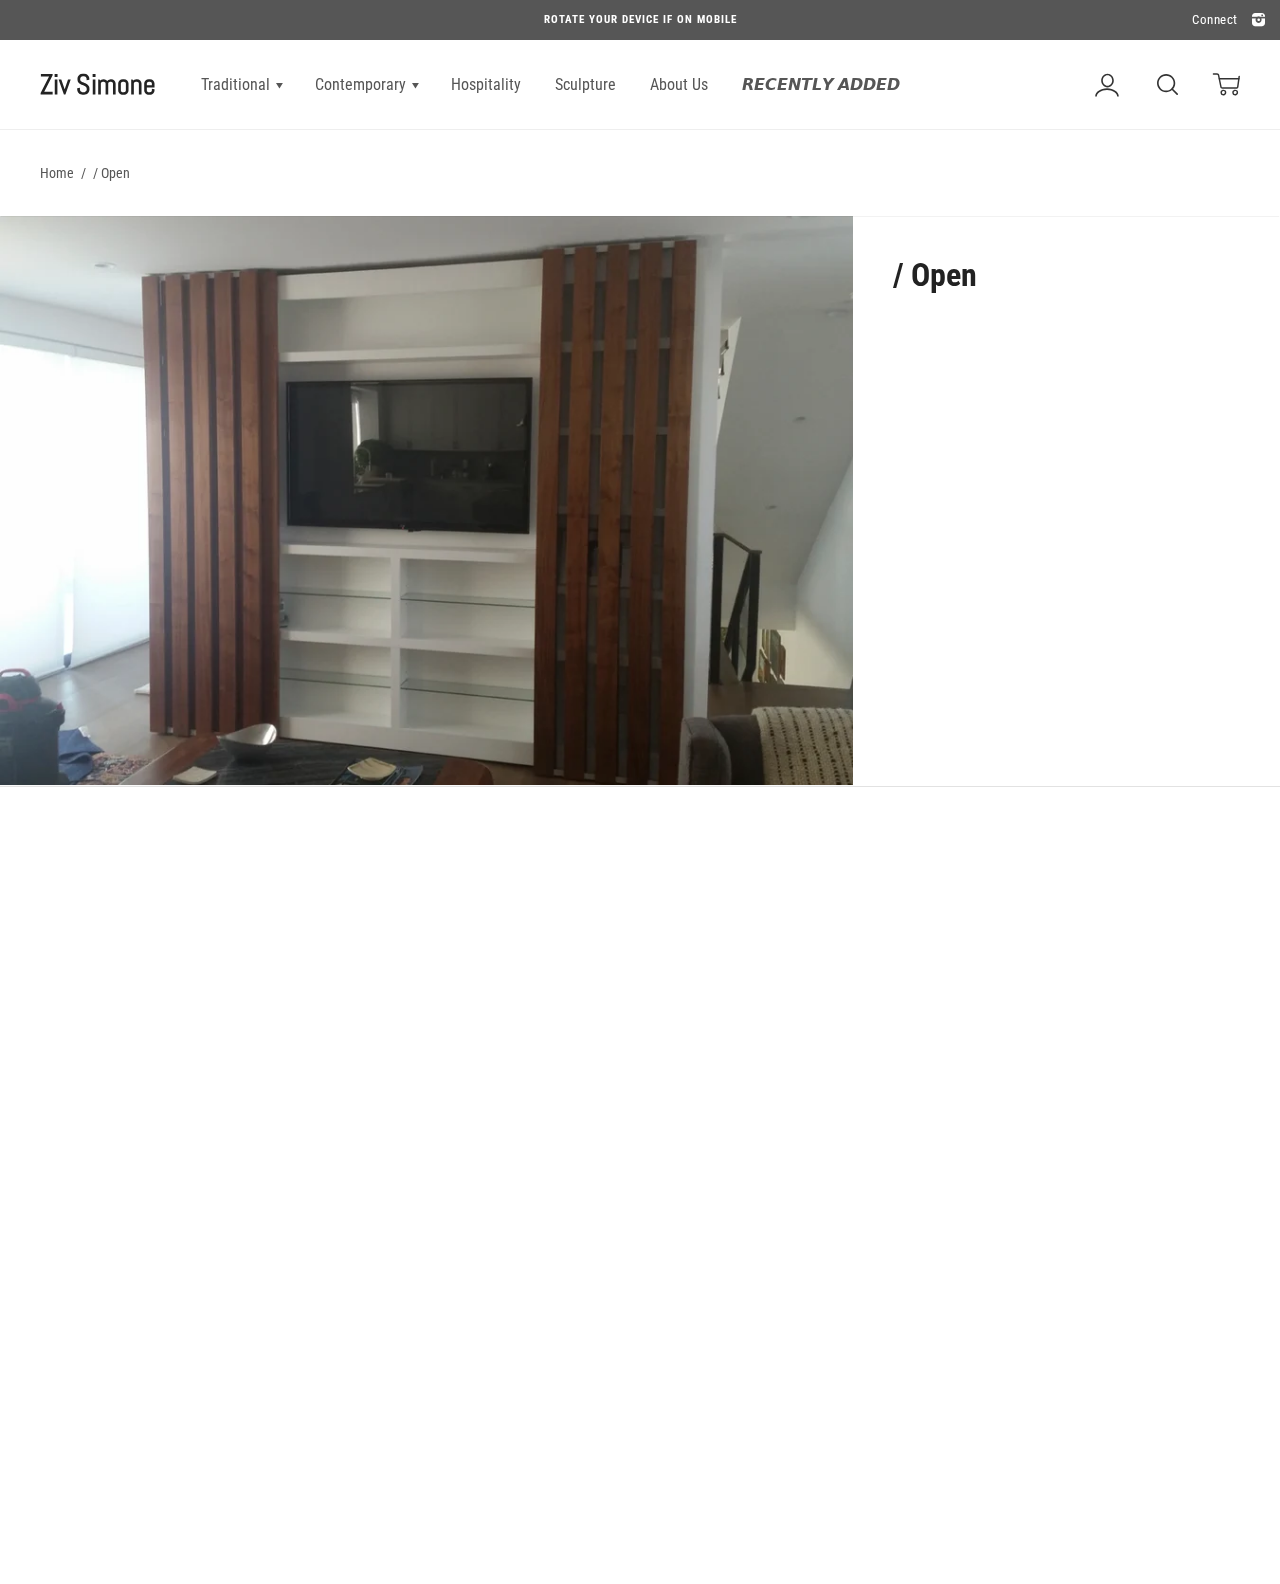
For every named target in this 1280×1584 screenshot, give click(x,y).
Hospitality (486, 84)
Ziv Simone (98, 84)
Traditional (237, 84)
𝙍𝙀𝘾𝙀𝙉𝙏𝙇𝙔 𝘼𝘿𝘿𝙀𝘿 (821, 84)
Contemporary (362, 84)
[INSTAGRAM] (1256, 20)
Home (57, 173)
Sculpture (585, 84)
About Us (679, 84)
